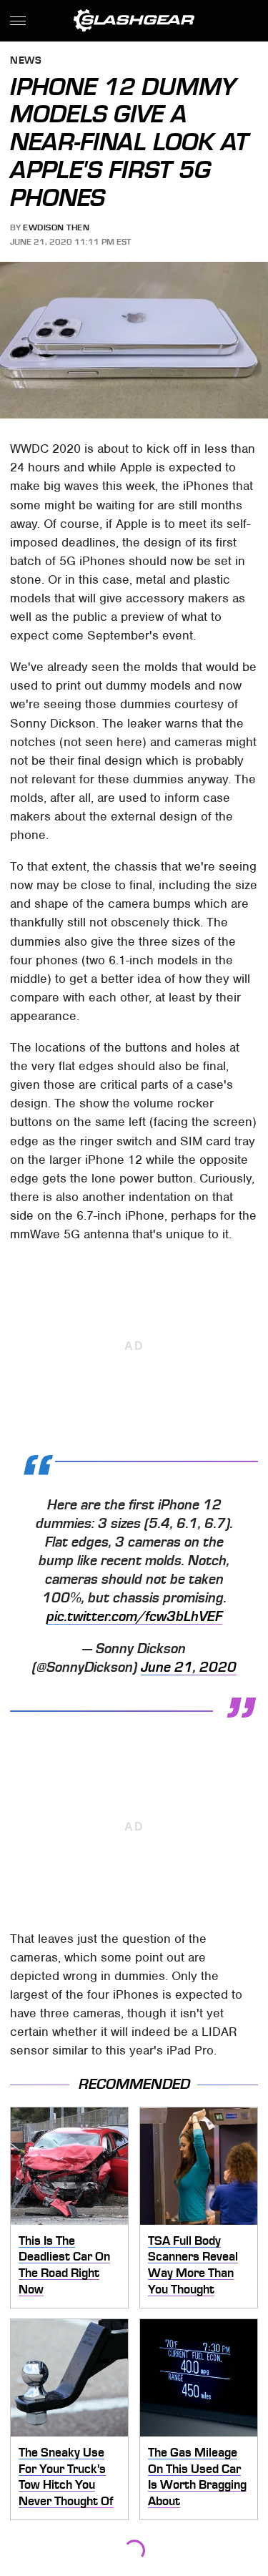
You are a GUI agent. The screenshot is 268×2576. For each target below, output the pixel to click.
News (26, 61)
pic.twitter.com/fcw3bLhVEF (134, 1617)
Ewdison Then (56, 227)
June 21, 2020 (189, 1667)
